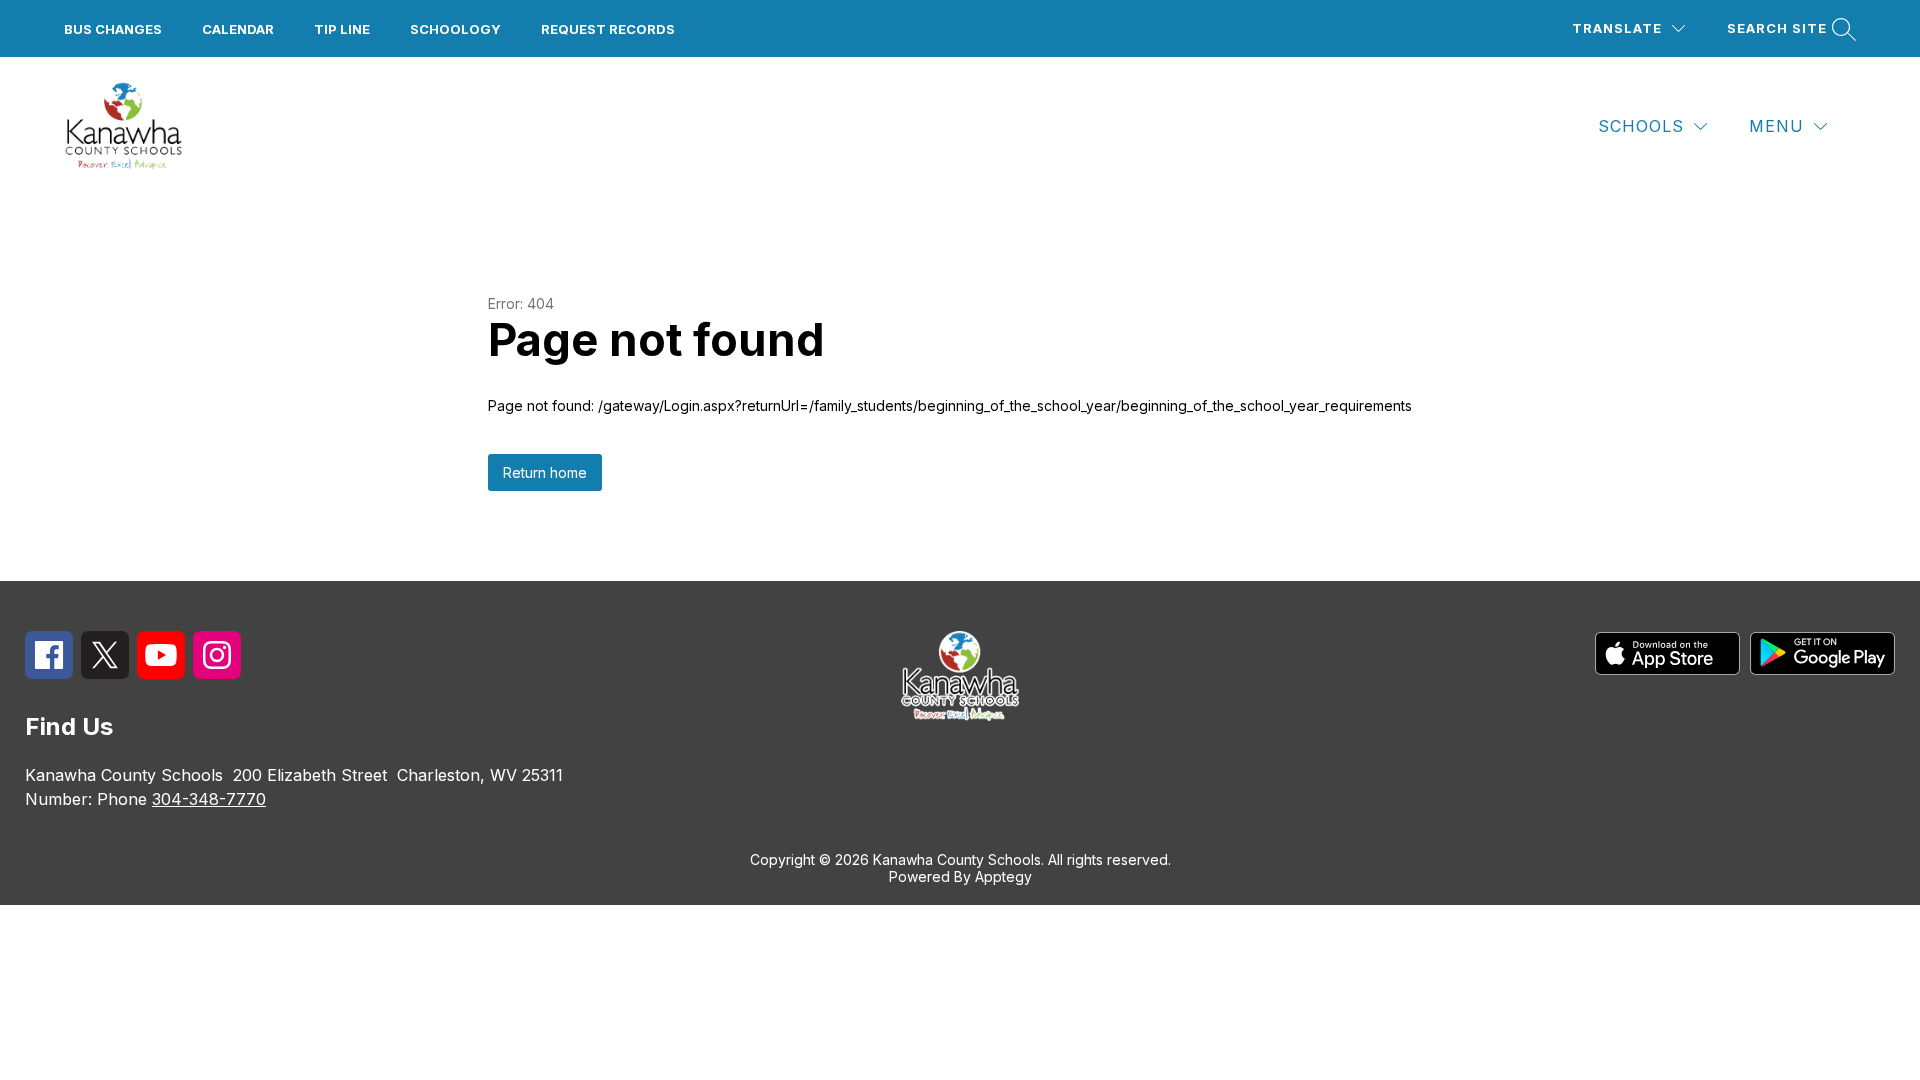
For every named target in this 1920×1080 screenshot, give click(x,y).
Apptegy (1003, 876)
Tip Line (342, 29)
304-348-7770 (209, 799)
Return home (545, 472)
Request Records (608, 29)
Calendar (238, 29)
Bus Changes (113, 29)
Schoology (455, 29)
